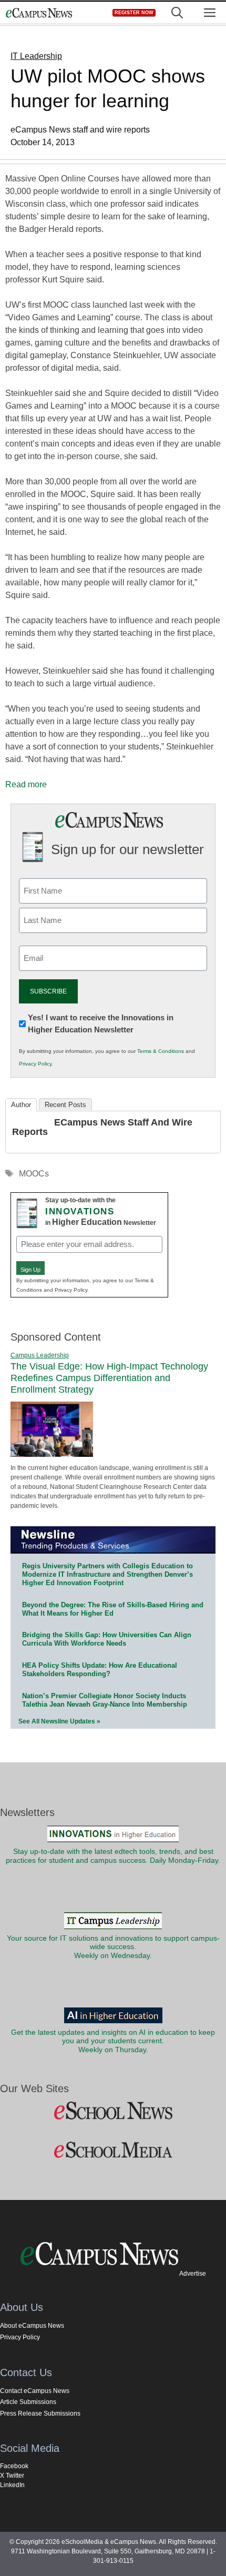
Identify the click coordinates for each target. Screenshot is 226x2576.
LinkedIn (12, 2485)
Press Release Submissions (40, 2413)
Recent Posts (65, 1105)
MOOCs (34, 1174)
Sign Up (30, 1270)
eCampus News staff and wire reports (102, 1127)
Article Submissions (28, 2402)
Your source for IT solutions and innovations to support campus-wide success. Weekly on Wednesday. (113, 1947)
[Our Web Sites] (113, 2111)
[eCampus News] (39, 13)
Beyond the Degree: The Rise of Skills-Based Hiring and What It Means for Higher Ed (113, 1609)
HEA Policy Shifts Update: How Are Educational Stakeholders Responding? (100, 1670)
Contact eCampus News (35, 2391)
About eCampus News (32, 2326)
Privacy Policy (35, 1064)
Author (21, 1105)
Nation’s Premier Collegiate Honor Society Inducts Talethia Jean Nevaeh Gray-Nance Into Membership (105, 1700)
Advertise (193, 2274)
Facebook (14, 2466)
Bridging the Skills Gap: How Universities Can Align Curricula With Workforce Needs (107, 1639)
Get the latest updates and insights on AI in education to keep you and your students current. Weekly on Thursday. (113, 2041)
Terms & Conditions (161, 1051)
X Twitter (12, 2476)
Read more (26, 784)
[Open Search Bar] (177, 13)
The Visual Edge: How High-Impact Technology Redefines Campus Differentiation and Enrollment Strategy (109, 1378)
